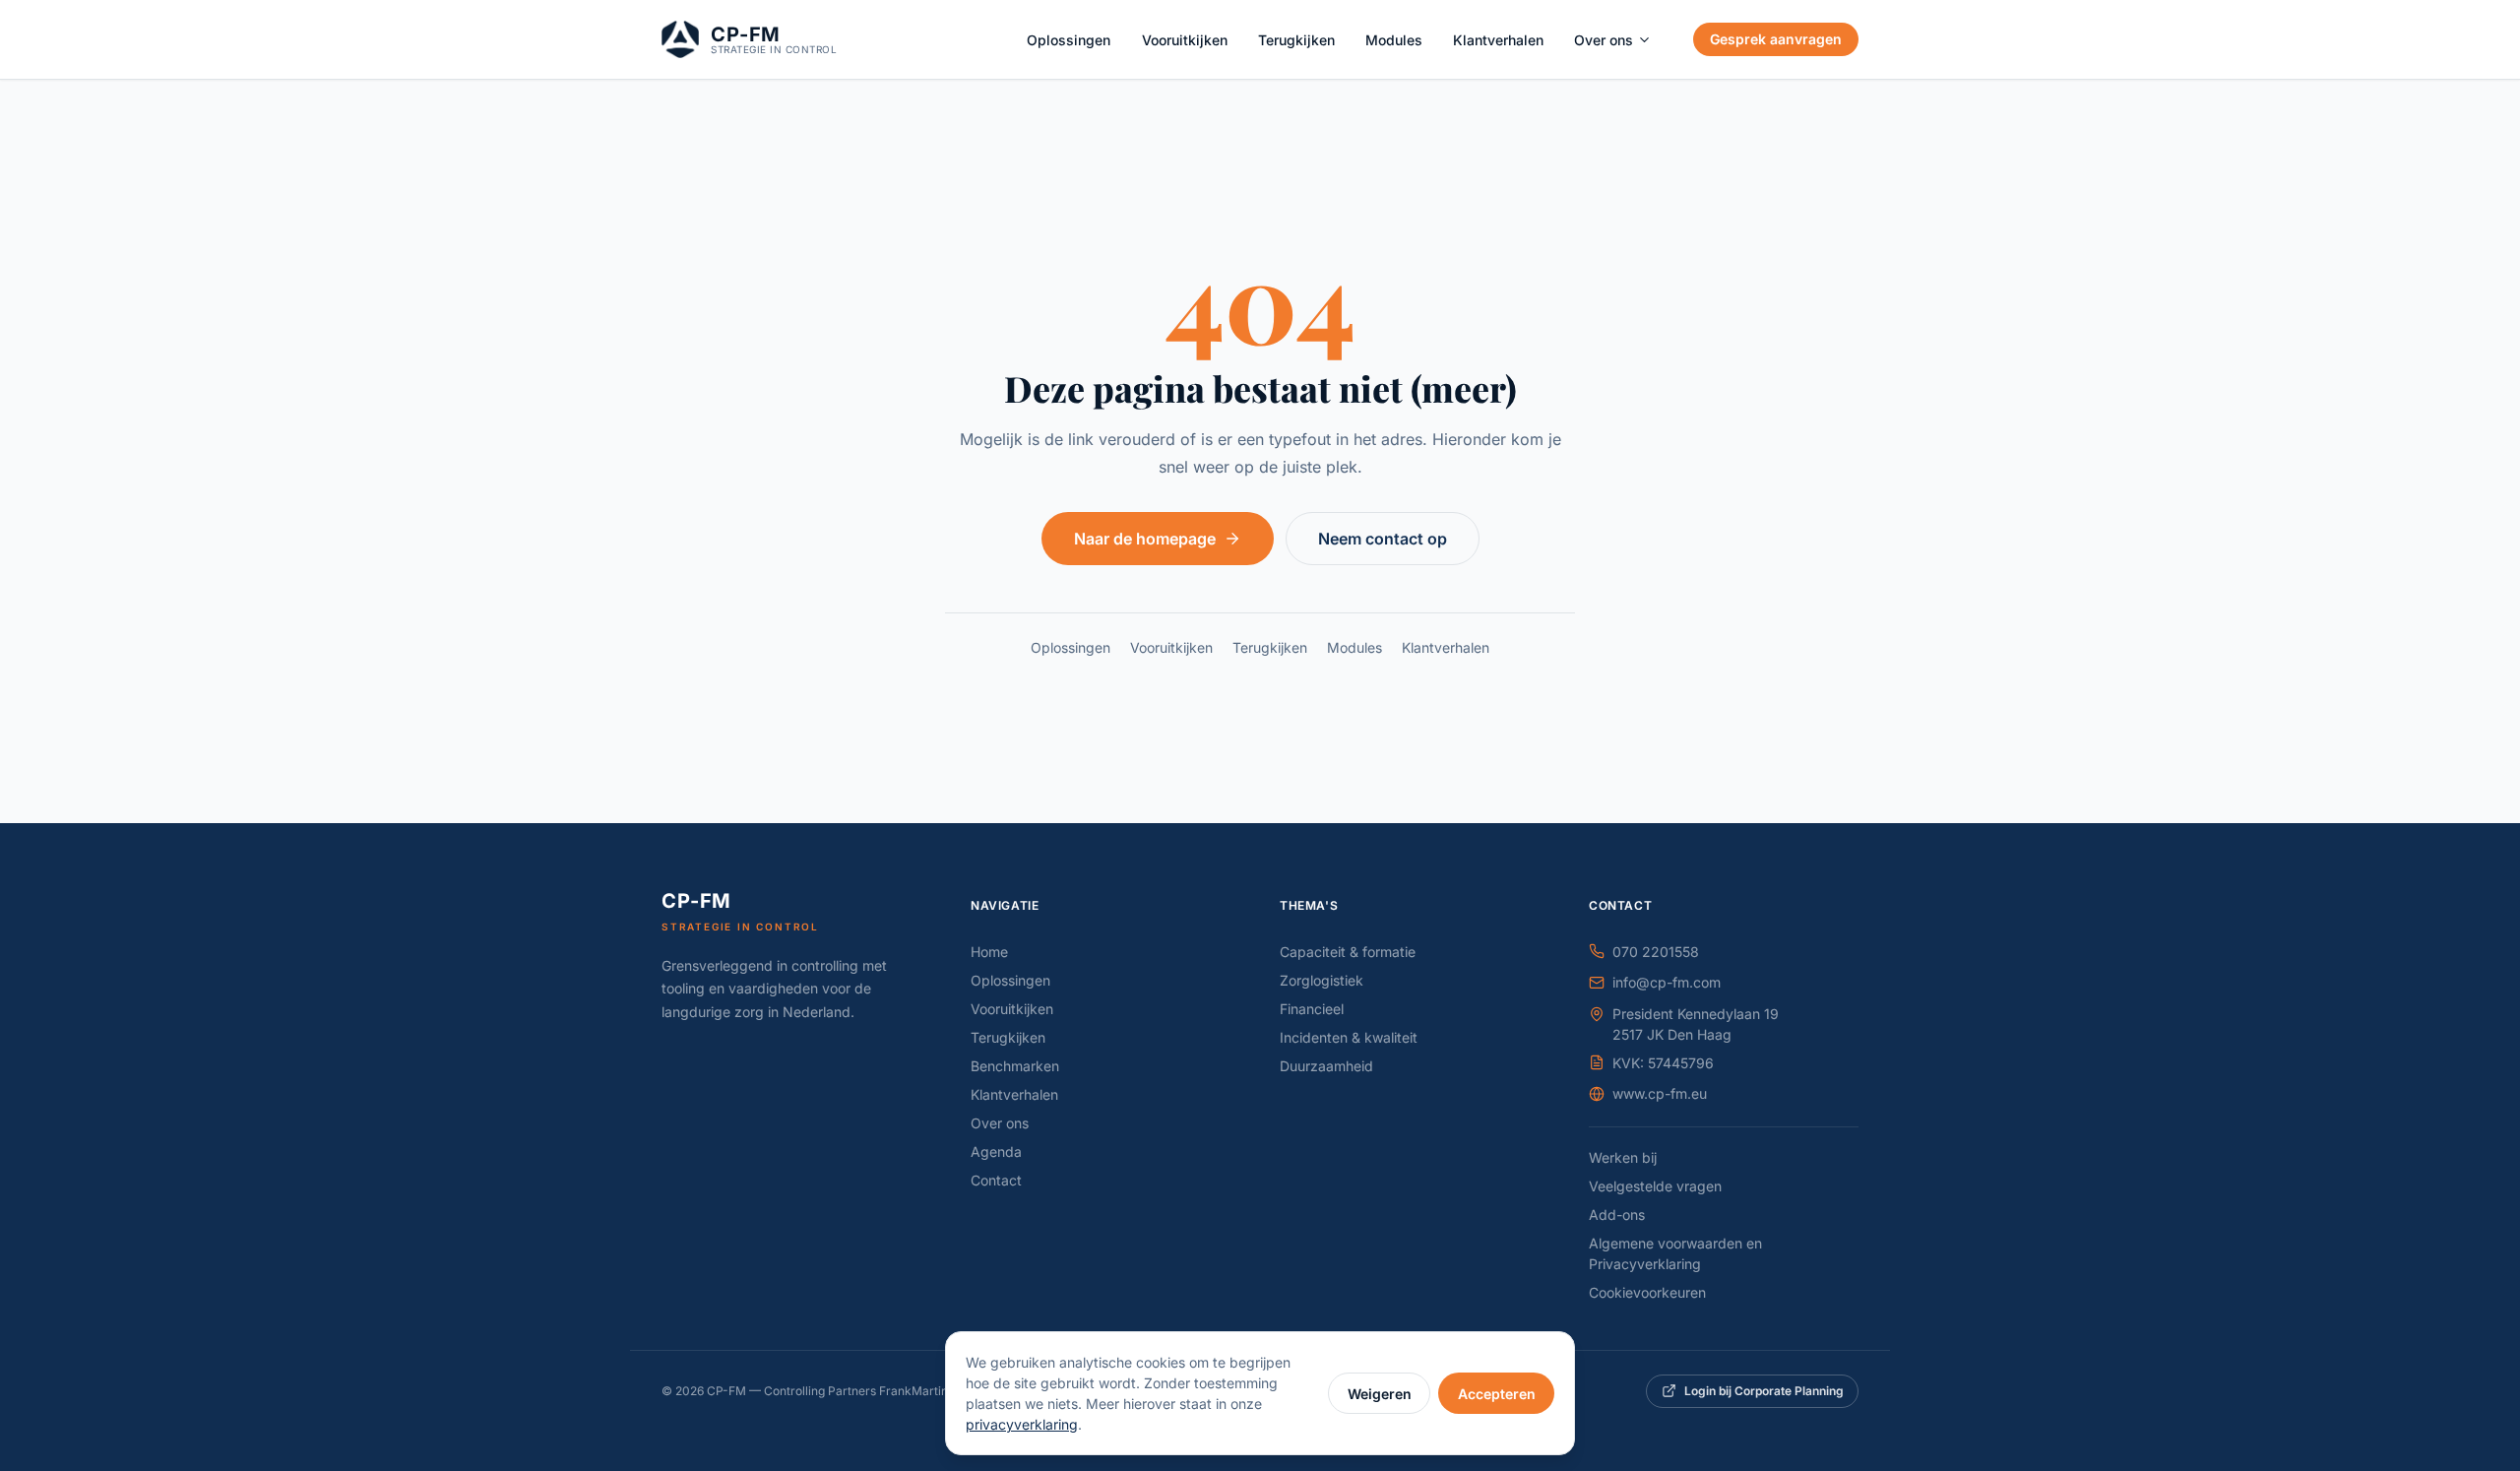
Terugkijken (1296, 40)
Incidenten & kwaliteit (1349, 1037)
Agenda (996, 1151)
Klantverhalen (1498, 40)
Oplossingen (1069, 40)
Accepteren (1497, 1394)
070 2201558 (1656, 952)
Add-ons (1617, 1215)
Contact (996, 1180)
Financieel (1312, 1009)
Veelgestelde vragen (1655, 1186)
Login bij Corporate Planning (1764, 1391)
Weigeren (1380, 1394)
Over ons (1604, 40)
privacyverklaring (1022, 1424)
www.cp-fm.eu (1660, 1093)
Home (989, 952)
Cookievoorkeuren (1647, 1292)
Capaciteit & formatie (1348, 952)
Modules (1394, 40)
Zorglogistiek (1322, 980)
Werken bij (1623, 1157)
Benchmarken (1015, 1066)
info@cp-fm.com (1667, 982)
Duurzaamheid (1326, 1066)
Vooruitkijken (1185, 40)
